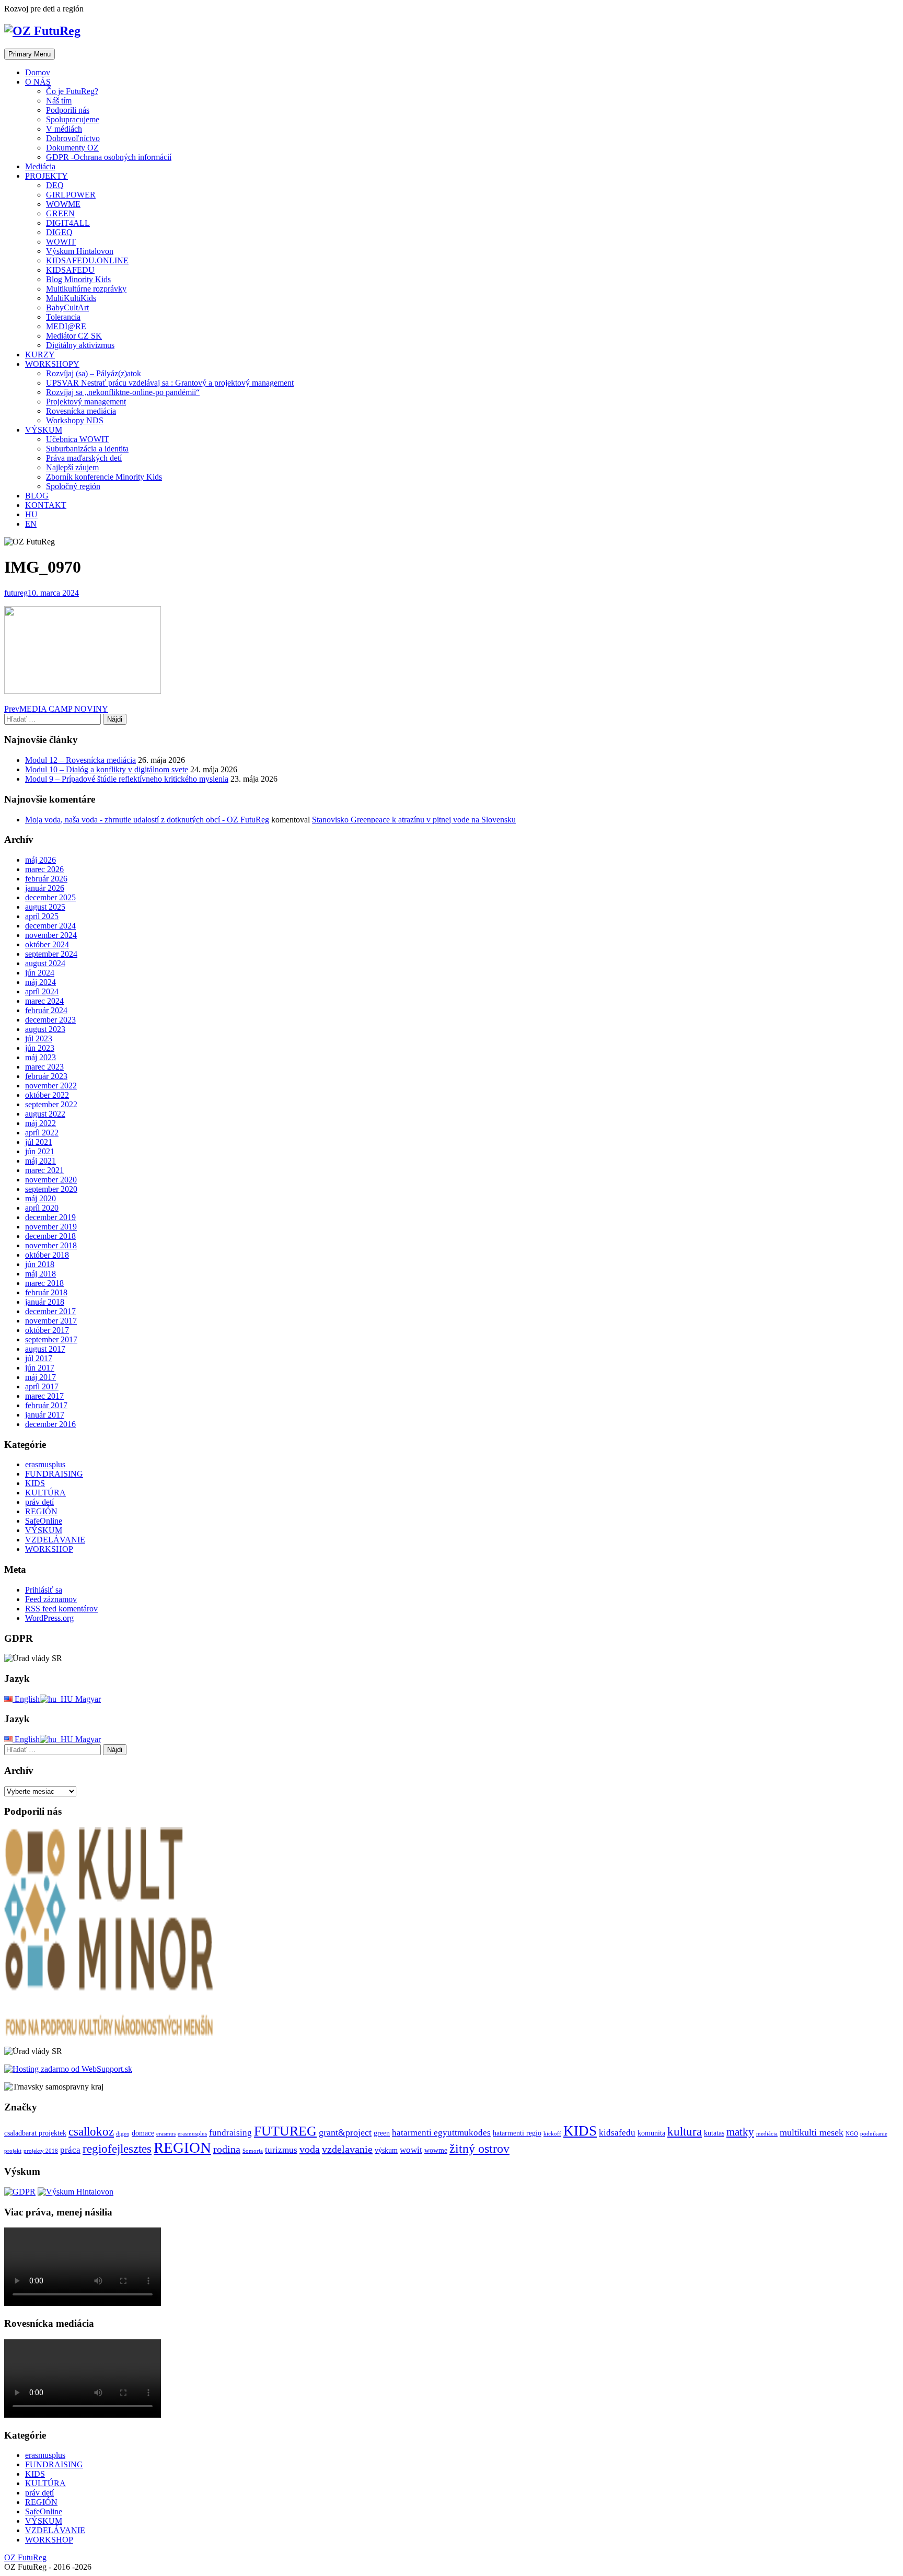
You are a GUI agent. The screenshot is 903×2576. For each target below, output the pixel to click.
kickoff (552, 2134)
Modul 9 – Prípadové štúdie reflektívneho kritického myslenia (127, 779)
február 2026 (46, 879)
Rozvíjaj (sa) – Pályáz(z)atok (94, 373)
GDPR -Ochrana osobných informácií (109, 157)
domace (143, 2133)
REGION (182, 2148)
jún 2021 (40, 1151)
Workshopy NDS (75, 420)
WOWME (63, 204)
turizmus (281, 2150)
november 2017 (51, 1321)
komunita (651, 2133)
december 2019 (50, 1217)
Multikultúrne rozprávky (86, 289)
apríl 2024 (42, 991)
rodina (227, 2149)
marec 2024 (44, 1001)
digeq (123, 2134)
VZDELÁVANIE (55, 1540)
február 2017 (46, 1405)
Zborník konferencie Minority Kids (104, 477)
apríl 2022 (42, 1133)
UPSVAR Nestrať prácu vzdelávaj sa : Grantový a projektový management (170, 383)
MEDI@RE (66, 326)
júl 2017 (39, 1358)
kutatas (714, 2133)
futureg (16, 593)
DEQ (55, 185)
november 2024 (51, 935)
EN (31, 524)
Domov (38, 72)
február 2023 (46, 1076)
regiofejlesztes (117, 2149)
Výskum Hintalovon (80, 251)
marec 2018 (44, 1283)
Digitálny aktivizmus (80, 345)
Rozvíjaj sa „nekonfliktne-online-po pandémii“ (123, 392)
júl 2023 (39, 1038)
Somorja (253, 2151)
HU (31, 514)
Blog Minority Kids (78, 279)
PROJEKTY (47, 176)
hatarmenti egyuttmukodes (441, 2133)
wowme (436, 2150)
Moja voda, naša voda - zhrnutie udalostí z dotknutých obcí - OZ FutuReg (147, 820)
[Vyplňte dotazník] (20, 2192)
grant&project (345, 2132)
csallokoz (91, 2131)
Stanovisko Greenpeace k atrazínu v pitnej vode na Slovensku (414, 820)
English (26, 1699)
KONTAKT (46, 505)
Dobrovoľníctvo (73, 138)
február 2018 (46, 1292)
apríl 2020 (42, 1208)
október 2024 (47, 944)
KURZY (40, 355)
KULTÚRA (45, 1493)
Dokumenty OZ (72, 148)
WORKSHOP (49, 1549)
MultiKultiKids (71, 298)
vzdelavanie (347, 2149)
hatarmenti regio (517, 2133)
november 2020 (51, 1180)
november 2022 (51, 1086)
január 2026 (45, 888)
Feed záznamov (51, 1599)
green (382, 2133)
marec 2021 (44, 1170)
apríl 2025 (42, 916)
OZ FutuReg (25, 2557)
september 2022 (51, 1104)
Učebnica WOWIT (78, 439)
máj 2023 (40, 1057)
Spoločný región (73, 486)
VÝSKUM (44, 430)
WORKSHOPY (52, 364)
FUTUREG (285, 2131)
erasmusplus (45, 1464)
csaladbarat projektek (35, 2133)
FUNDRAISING (54, 1474)
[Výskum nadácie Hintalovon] (76, 2192)
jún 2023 (40, 1048)
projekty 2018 (41, 2151)
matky (740, 2132)
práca (70, 2150)
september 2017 (51, 1339)
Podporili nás (68, 110)
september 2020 (51, 1189)
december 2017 (50, 1311)
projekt (13, 2151)
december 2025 (50, 897)
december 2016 (50, 1424)
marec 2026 (44, 869)
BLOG (37, 496)
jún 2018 (40, 1264)
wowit (411, 2150)
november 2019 (51, 1227)
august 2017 (45, 1349)
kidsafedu (617, 2133)
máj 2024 (40, 982)
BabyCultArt (67, 308)
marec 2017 (44, 1396)
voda (310, 2149)
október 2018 (47, 1255)
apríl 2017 (42, 1386)
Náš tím (59, 101)
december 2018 (50, 1236)
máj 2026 (40, 860)
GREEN (60, 213)
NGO (852, 2134)
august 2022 (45, 1114)
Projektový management (86, 402)
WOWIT (61, 242)
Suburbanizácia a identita (87, 449)
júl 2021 (39, 1142)
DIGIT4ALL (68, 223)
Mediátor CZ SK (74, 336)
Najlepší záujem (72, 467)
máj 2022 (40, 1123)
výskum (386, 2150)
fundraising (230, 2133)
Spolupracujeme (73, 119)
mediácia (767, 2134)
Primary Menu (30, 54)
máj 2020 (40, 1198)
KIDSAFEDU (70, 270)
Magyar (87, 1699)
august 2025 (45, 907)
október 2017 (47, 1330)
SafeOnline (44, 1521)
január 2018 (45, 1302)
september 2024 (51, 954)
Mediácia (40, 166)
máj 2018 (40, 1274)
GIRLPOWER (71, 195)
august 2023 (45, 1029)
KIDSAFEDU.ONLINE (87, 260)
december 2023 (50, 1020)
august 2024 (45, 963)
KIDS (35, 1483)
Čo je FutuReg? (72, 91)
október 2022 (47, 1095)
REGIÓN (41, 1511)
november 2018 (51, 1245)
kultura (685, 2131)
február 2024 (46, 1010)
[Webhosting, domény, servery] (68, 2069)
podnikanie (874, 2134)
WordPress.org (49, 1618)
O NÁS (38, 82)
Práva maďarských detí (84, 458)
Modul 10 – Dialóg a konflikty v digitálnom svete (107, 769)
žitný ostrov (479, 2148)
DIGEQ (59, 232)
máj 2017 (40, 1377)
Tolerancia (63, 317)
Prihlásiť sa (44, 1590)
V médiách (64, 129)
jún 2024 (40, 973)
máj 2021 (40, 1161)
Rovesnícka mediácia (81, 411)
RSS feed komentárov (61, 1609)
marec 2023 (44, 1067)
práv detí (39, 1502)
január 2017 (45, 1415)
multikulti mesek (812, 2132)
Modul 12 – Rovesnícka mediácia (80, 760)
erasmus (166, 2134)
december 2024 (50, 926)
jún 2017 (40, 1368)
